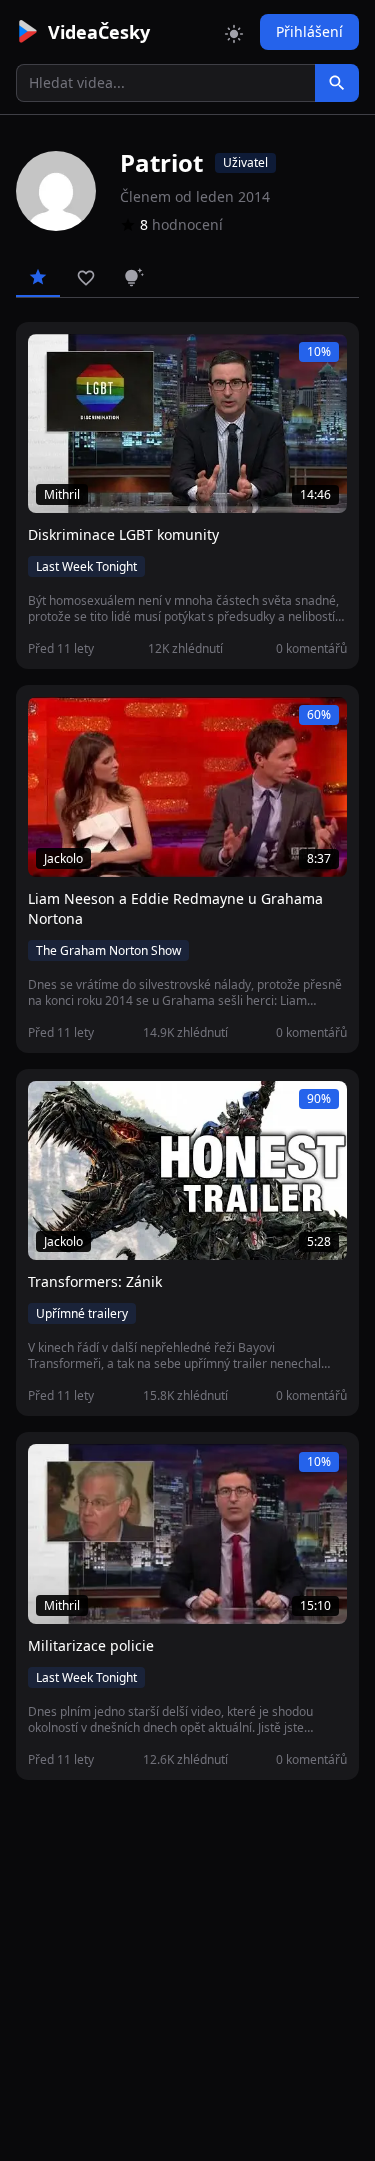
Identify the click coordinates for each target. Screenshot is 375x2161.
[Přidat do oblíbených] (52, 360)
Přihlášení (309, 31)
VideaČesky (99, 32)
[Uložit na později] (88, 360)
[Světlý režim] (234, 32)
